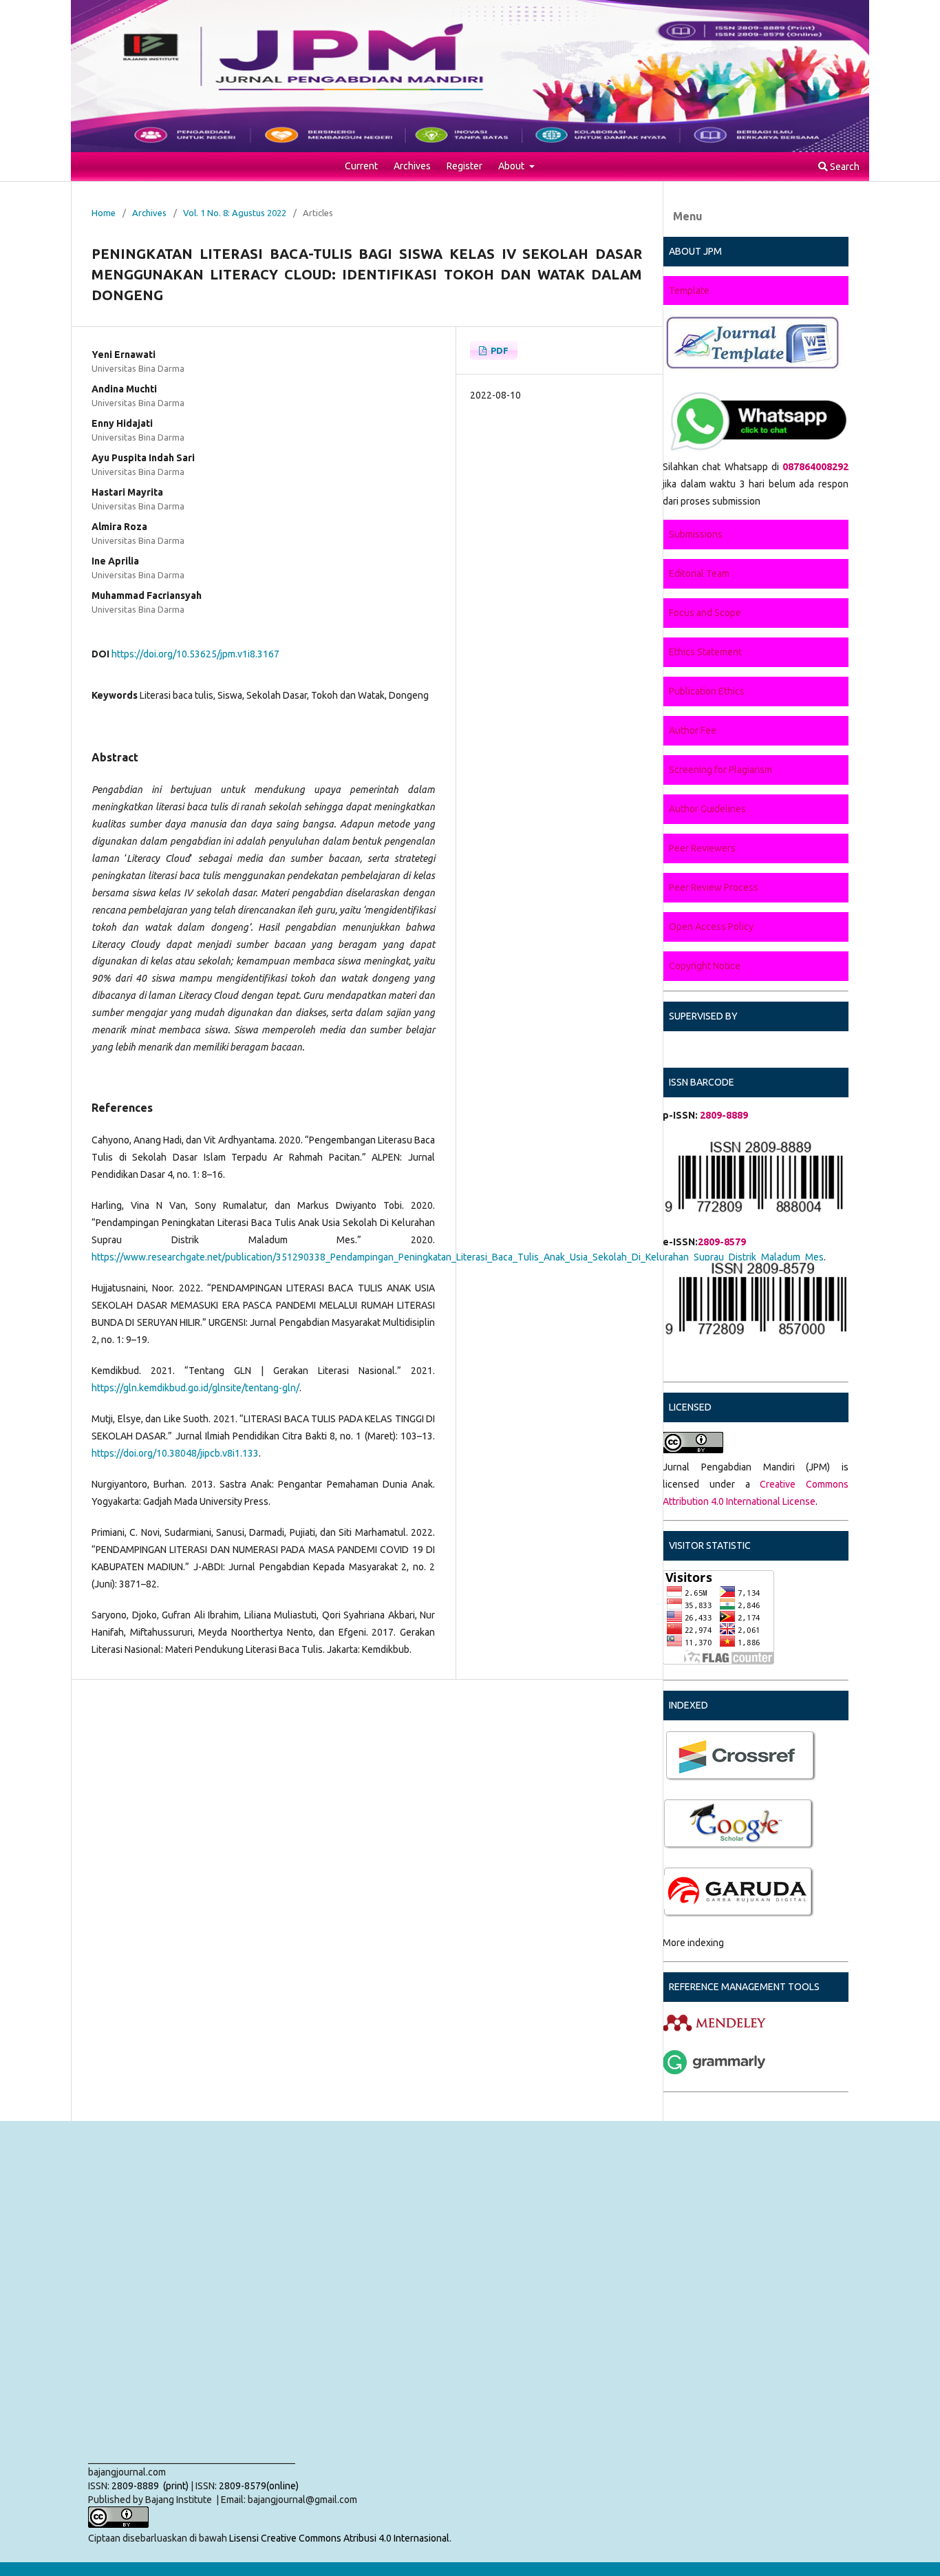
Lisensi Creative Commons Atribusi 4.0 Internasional (339, 2538)
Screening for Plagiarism (720, 770)
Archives (412, 166)
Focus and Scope (705, 613)
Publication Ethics (707, 691)
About (512, 166)
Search (844, 167)
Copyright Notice (705, 966)
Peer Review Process (714, 887)
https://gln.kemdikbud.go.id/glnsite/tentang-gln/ (195, 1388)
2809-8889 (723, 1115)
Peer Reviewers (702, 848)
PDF (499, 350)
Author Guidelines (707, 809)
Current (361, 166)
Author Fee (693, 730)
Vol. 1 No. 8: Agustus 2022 (235, 213)
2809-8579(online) (259, 2486)
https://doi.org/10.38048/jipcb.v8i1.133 (175, 1453)
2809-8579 (722, 1242)
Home (104, 213)
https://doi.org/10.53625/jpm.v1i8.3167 (195, 654)
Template (689, 291)
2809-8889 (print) (149, 2486)
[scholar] (664, 1780)
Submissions (696, 534)
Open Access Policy (711, 927)
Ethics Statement (705, 652)
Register (464, 166)
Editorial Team (699, 573)
